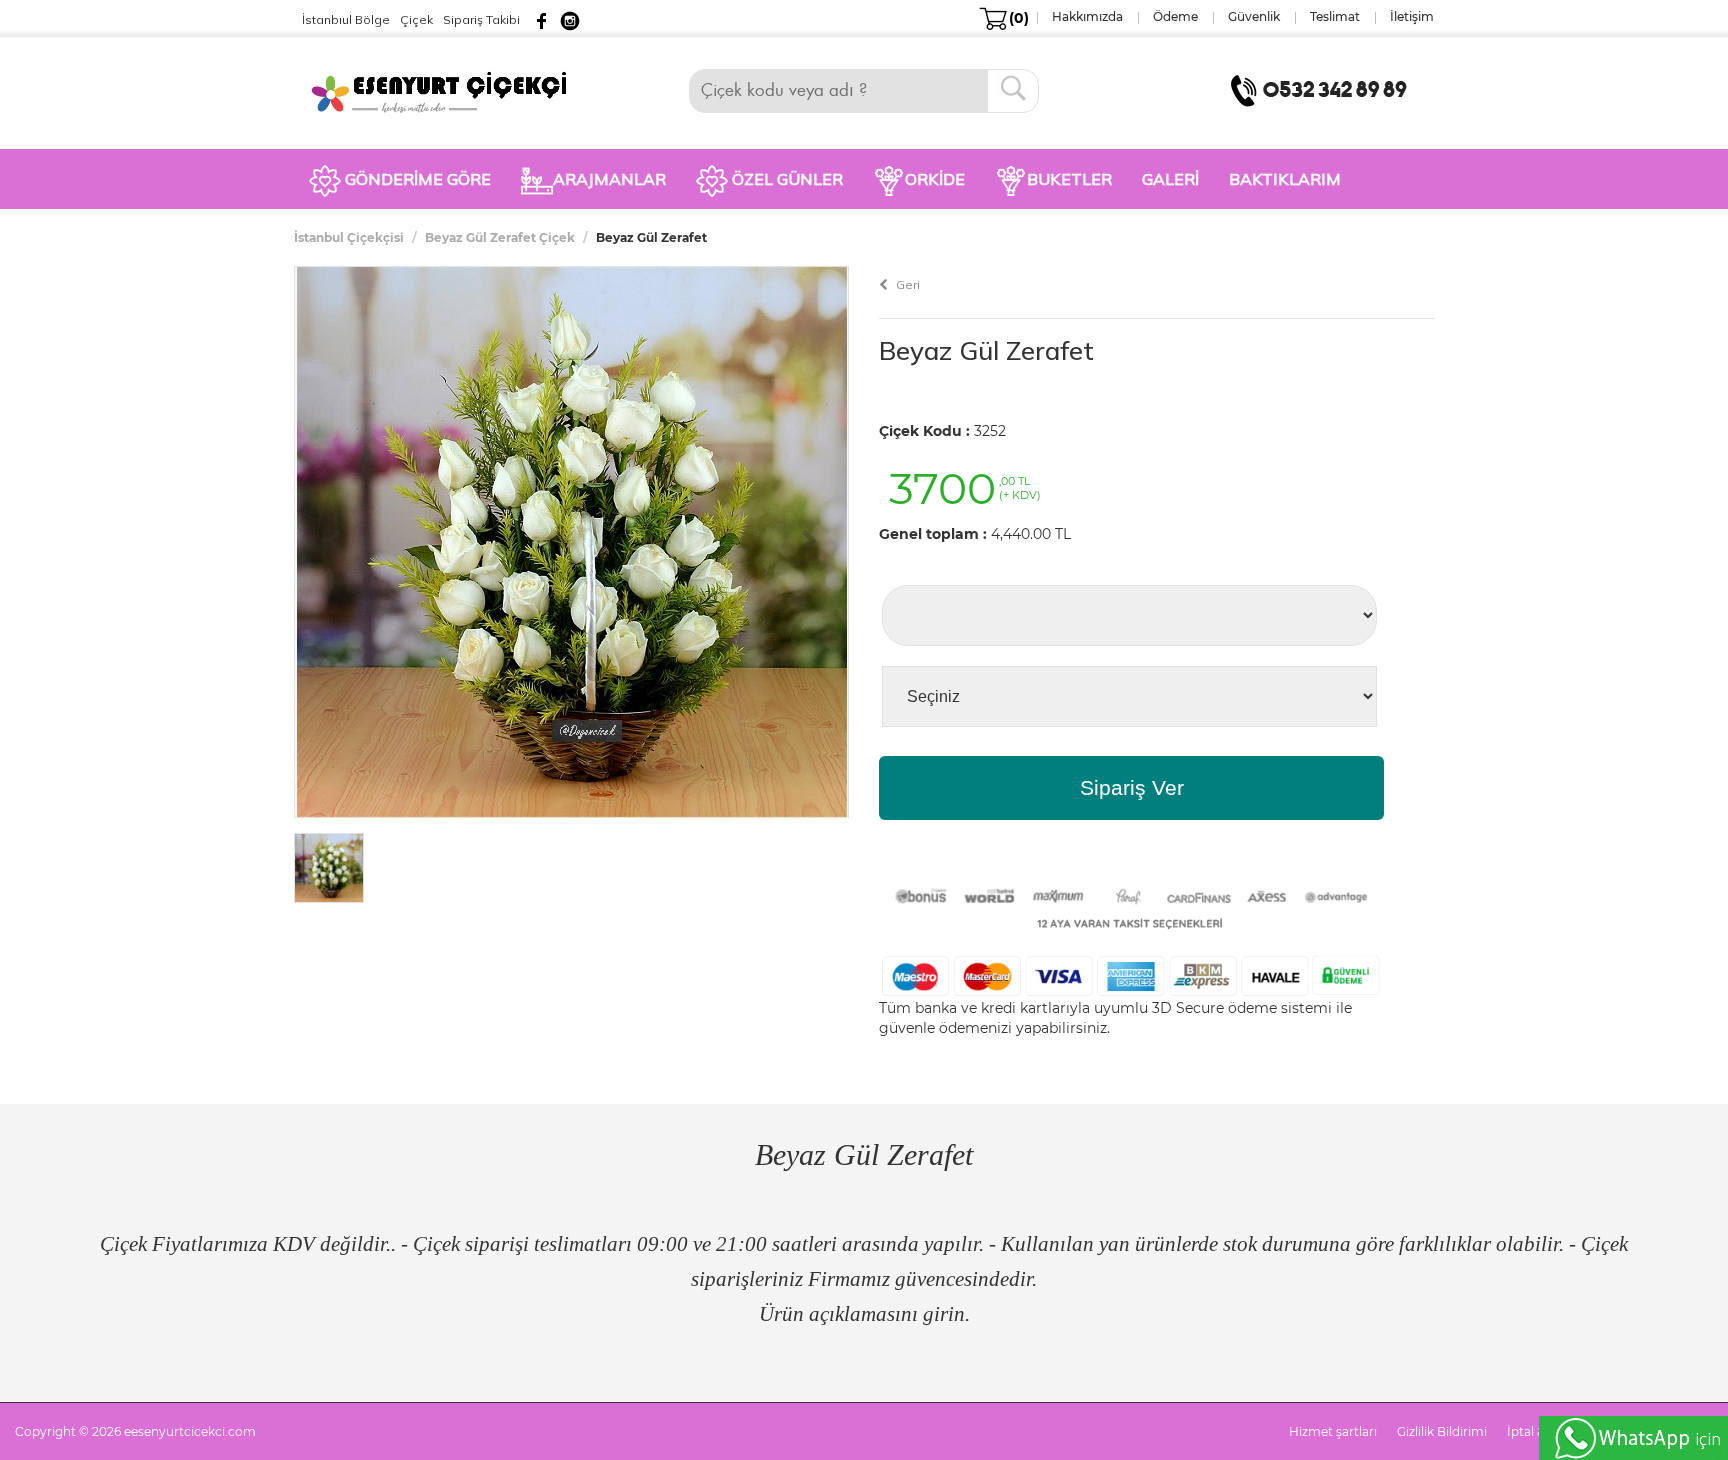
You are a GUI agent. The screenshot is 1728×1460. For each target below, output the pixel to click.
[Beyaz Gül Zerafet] (572, 541)
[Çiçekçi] (448, 90)
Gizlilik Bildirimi (1442, 1431)
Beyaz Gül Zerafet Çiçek (500, 237)
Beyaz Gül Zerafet (986, 350)
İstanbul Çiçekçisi (349, 237)
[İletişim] (1323, 89)
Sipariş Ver (1132, 787)
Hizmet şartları (1333, 1431)
